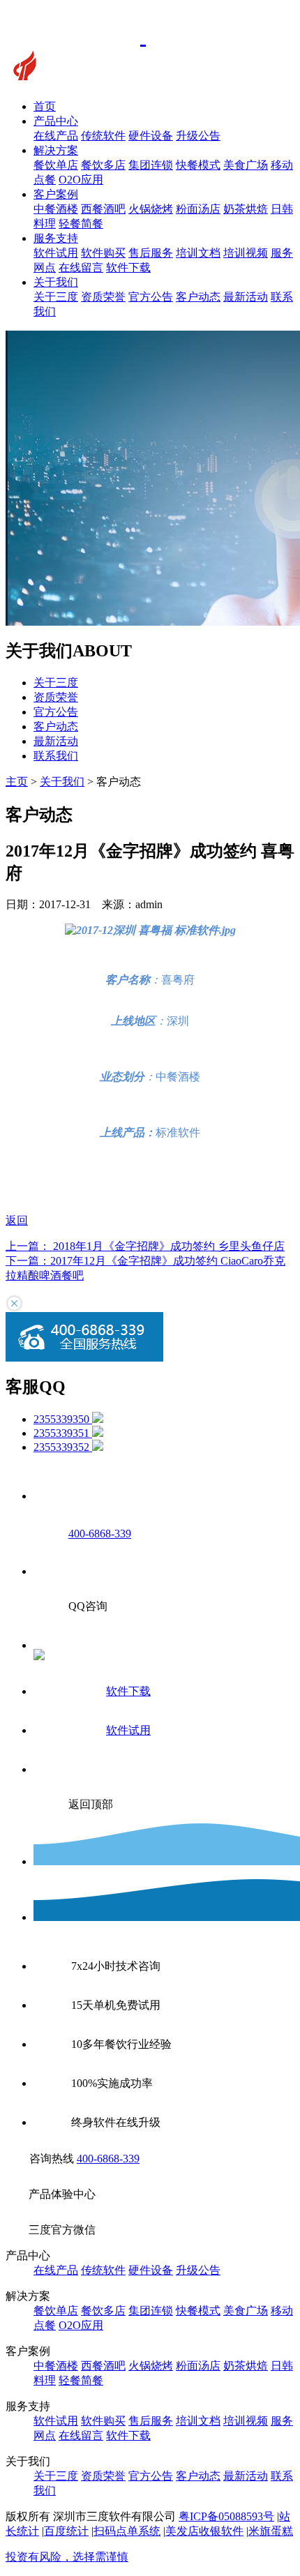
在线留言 (81, 268)
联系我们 (56, 756)
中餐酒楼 (56, 209)
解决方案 (56, 150)
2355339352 (63, 1447)
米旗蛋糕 (271, 2531)
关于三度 (56, 297)
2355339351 (63, 1433)
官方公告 (151, 297)
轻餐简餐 (81, 224)
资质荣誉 (103, 297)
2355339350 (63, 1419)
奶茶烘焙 (246, 209)
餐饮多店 (103, 165)
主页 (17, 782)
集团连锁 (151, 165)
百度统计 (66, 2531)
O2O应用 (81, 180)
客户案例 (56, 194)
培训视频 (246, 253)
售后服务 (151, 253)
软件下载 (128, 268)
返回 (17, 1220)
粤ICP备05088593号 (226, 2516)
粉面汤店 (198, 209)
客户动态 (198, 297)
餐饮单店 (56, 165)
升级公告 (198, 136)
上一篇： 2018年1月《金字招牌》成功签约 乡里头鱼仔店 (145, 1246)
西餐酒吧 (103, 209)
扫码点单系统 (127, 2531)
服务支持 (56, 238)
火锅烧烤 (151, 209)
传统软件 (103, 136)
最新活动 (246, 297)
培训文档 (198, 253)
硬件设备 (151, 136)
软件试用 (56, 253)
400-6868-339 (108, 2159)
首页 (45, 106)
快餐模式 (198, 165)
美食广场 (246, 165)
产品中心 (56, 121)
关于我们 (56, 282)
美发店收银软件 (204, 2531)
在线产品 (56, 136)
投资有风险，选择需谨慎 (67, 2557)
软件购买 (103, 253)
